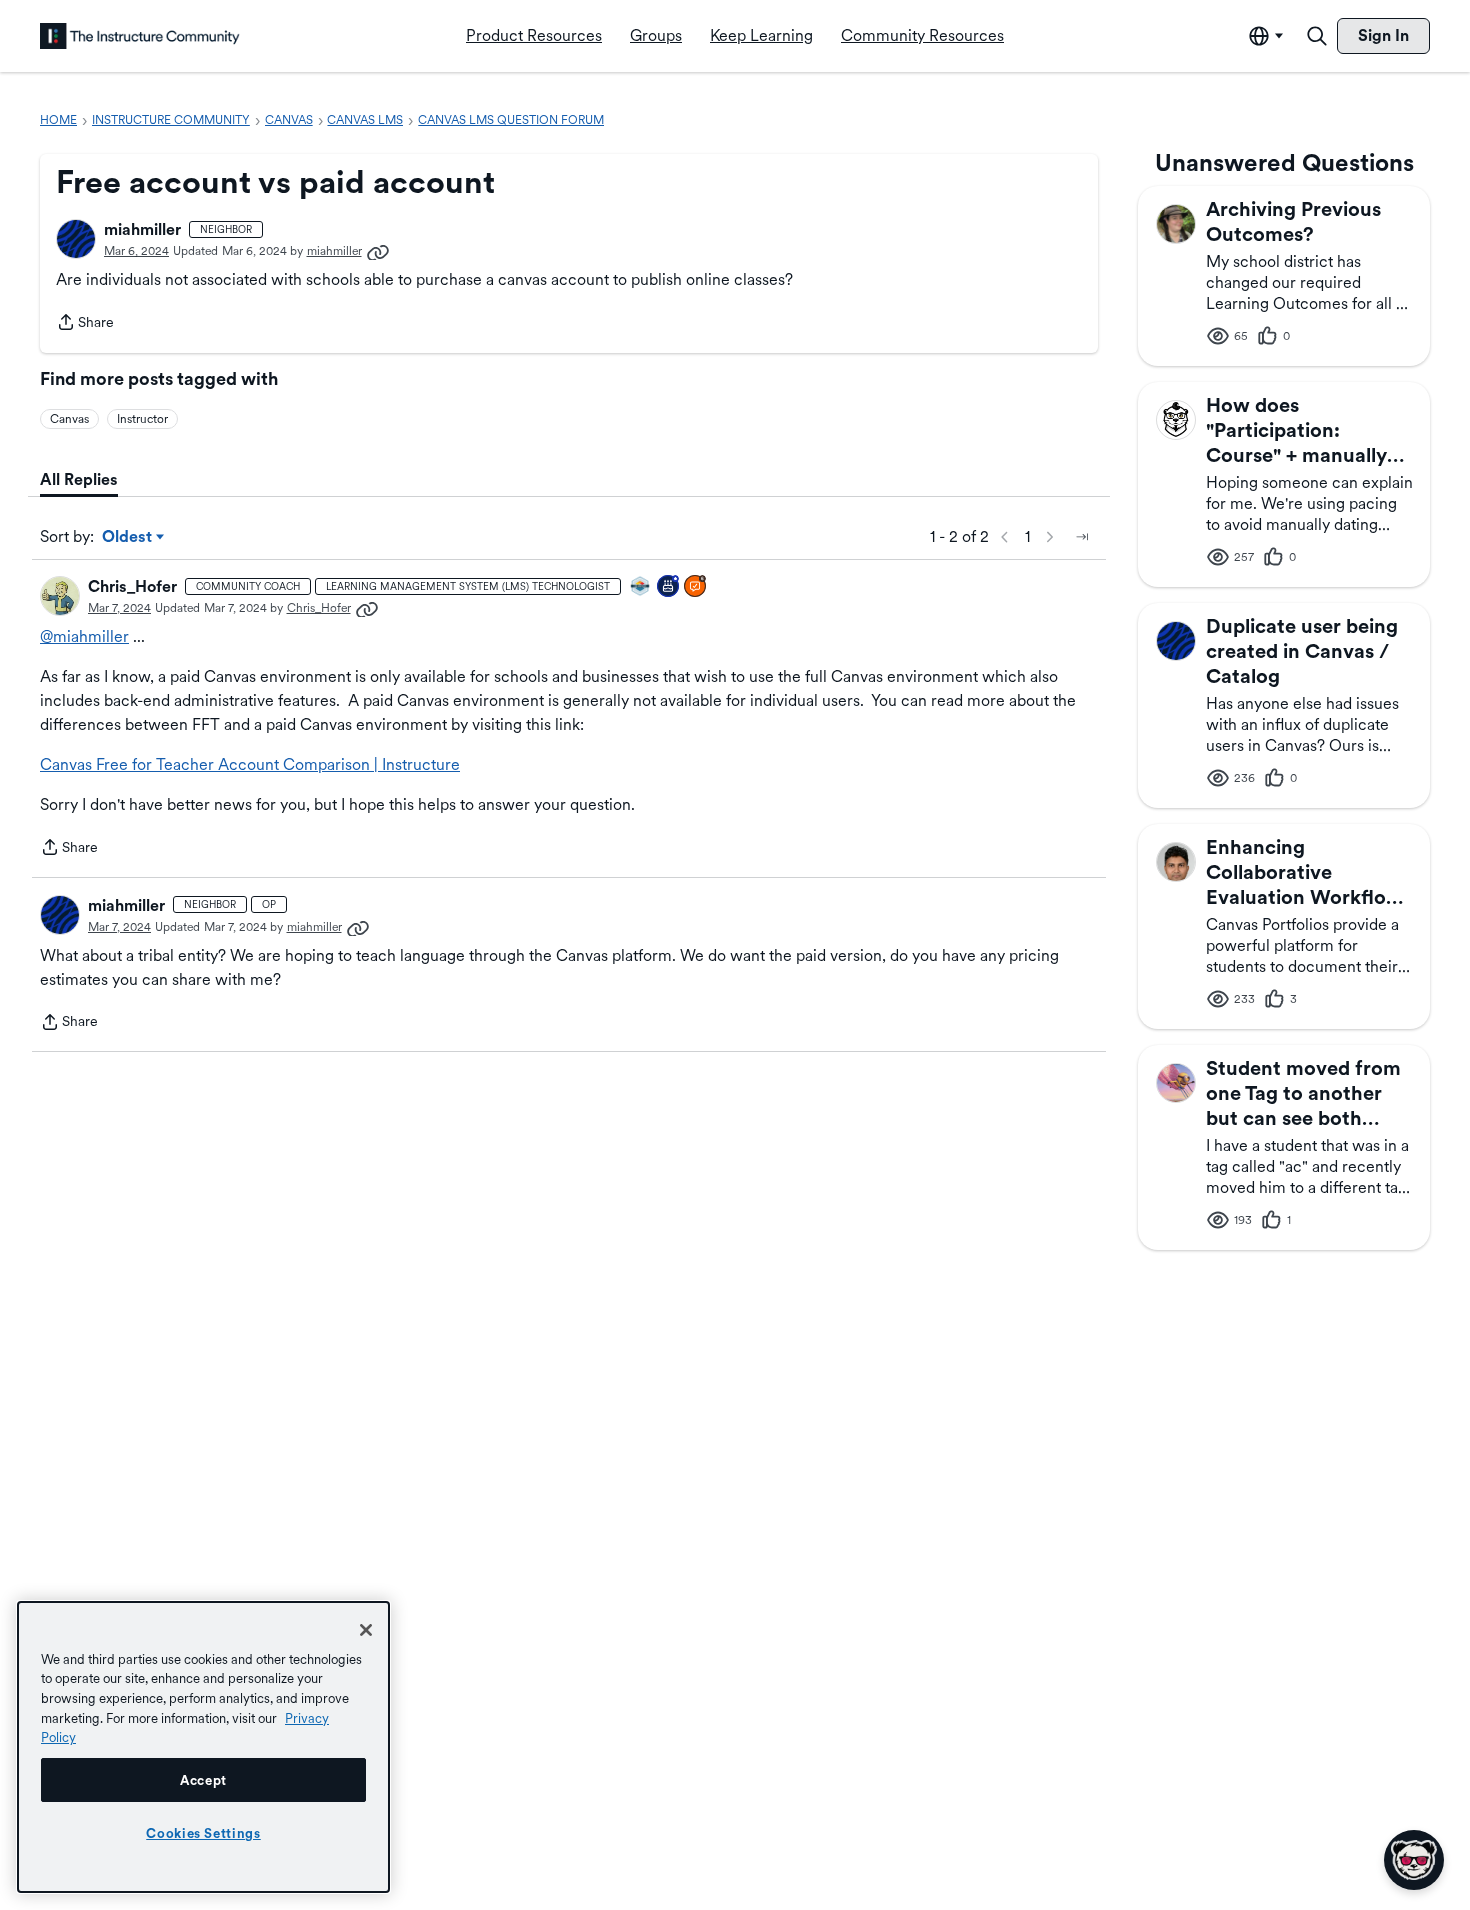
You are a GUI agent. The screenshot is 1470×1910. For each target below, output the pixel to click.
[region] (203, 1747)
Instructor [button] (142, 419)
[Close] (366, 1630)
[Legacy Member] (669, 587)
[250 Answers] (696, 587)
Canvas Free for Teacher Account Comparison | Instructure (250, 764)
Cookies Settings (203, 1833)
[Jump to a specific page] (1082, 537)
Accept (203, 1780)
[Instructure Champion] (641, 587)
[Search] (1317, 36)
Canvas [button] (69, 419)
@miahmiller (84, 636)
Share (85, 324)
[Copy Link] (378, 251)
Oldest (128, 538)
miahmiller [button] (142, 229)
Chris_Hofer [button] (132, 586)
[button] (76, 239)
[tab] (79, 480)
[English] (140, 36)
